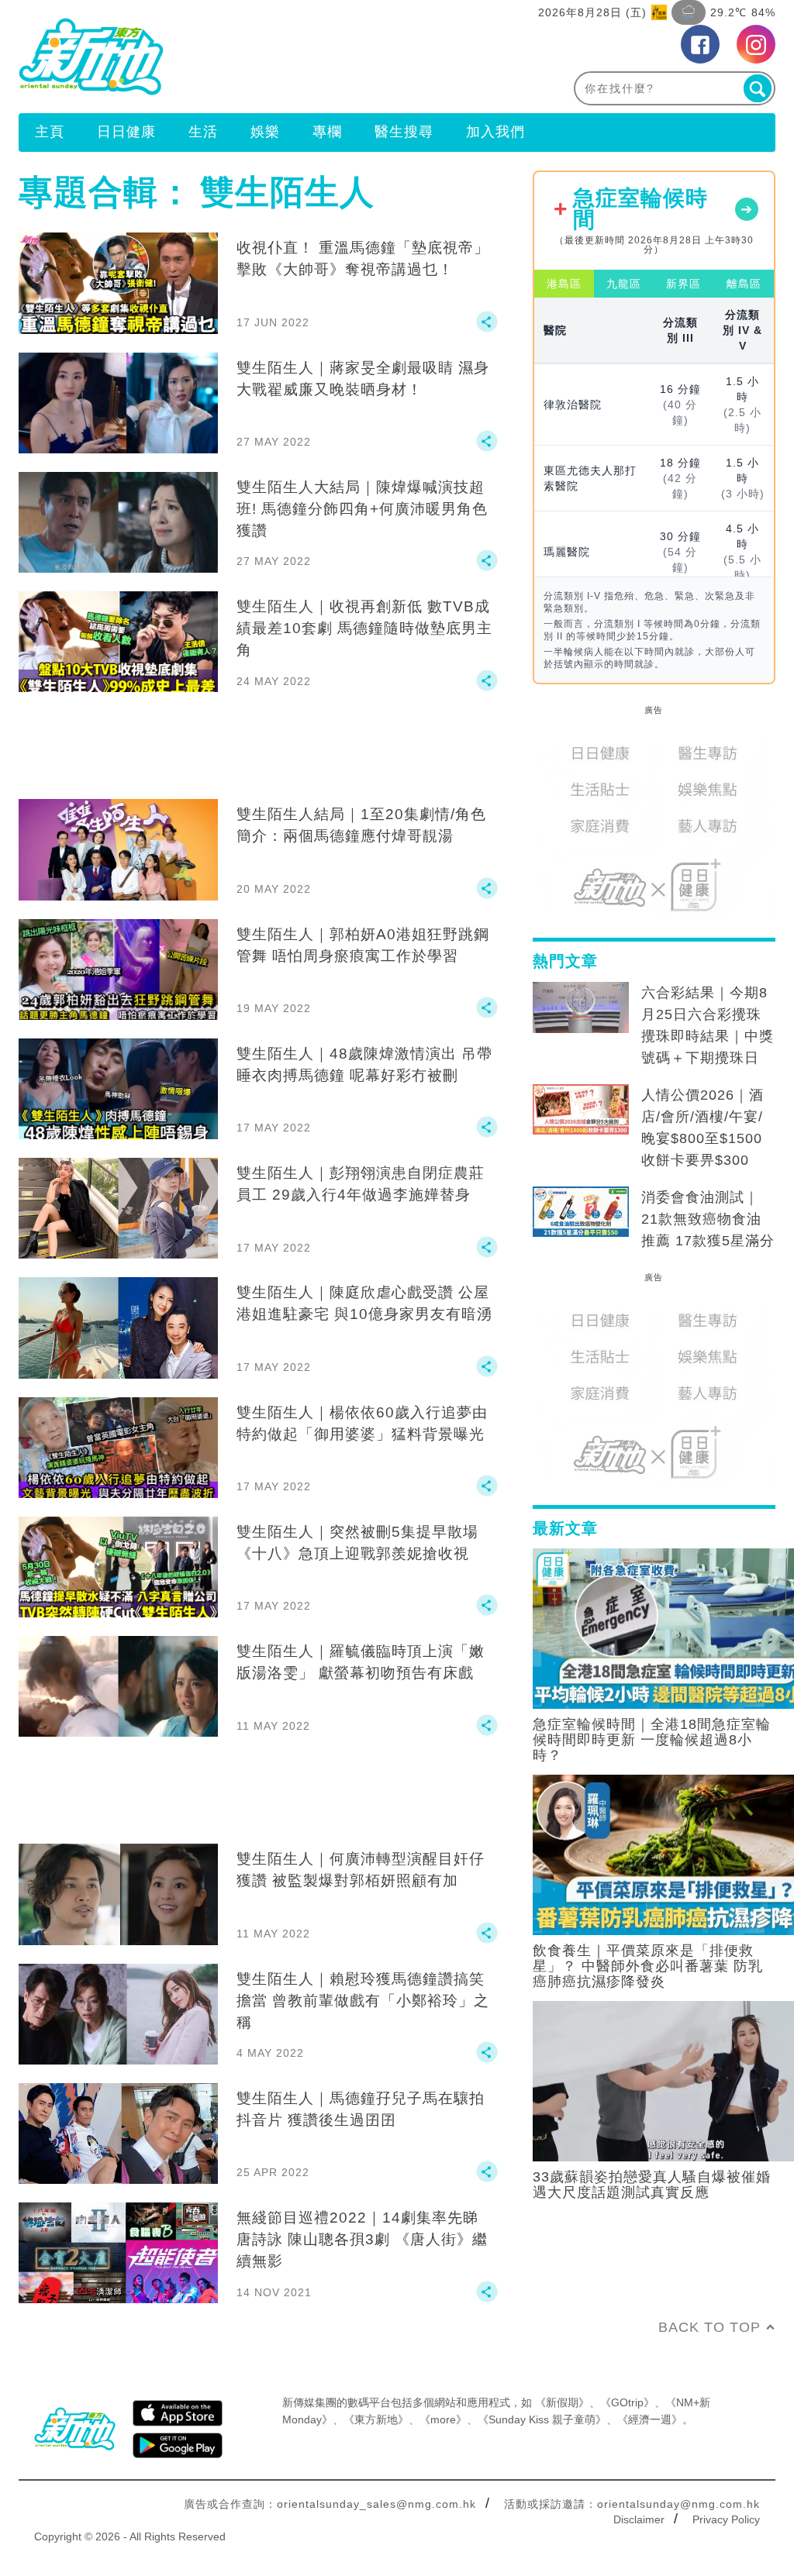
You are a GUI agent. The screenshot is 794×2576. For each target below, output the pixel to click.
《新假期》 (562, 2402)
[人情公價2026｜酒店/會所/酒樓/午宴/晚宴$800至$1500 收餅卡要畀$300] (581, 1110)
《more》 (443, 2419)
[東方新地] (208, 57)
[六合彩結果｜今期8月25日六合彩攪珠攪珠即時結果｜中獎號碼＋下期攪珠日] (581, 1007)
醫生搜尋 (404, 132)
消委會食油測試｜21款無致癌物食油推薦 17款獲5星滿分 (708, 1219)
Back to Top (709, 2327)
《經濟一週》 (650, 2419)
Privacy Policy (726, 2519)
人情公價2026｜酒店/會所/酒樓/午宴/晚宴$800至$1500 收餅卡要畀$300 (703, 1128)
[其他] (487, 329)
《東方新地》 (376, 2419)
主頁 (50, 132)
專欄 (327, 132)
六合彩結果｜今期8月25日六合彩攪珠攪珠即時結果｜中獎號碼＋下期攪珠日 (708, 1025)
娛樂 (265, 132)
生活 (203, 132)
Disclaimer (639, 2519)
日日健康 (126, 132)
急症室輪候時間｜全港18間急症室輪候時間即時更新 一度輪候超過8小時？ (652, 1740)
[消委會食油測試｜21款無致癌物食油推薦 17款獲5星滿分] (581, 1212)
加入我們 (495, 132)
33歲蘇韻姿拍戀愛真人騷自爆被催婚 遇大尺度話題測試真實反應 (652, 2185)
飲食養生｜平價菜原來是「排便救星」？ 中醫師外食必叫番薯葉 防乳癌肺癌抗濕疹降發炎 (648, 1966)
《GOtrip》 (627, 2402)
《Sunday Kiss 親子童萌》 (542, 2419)
